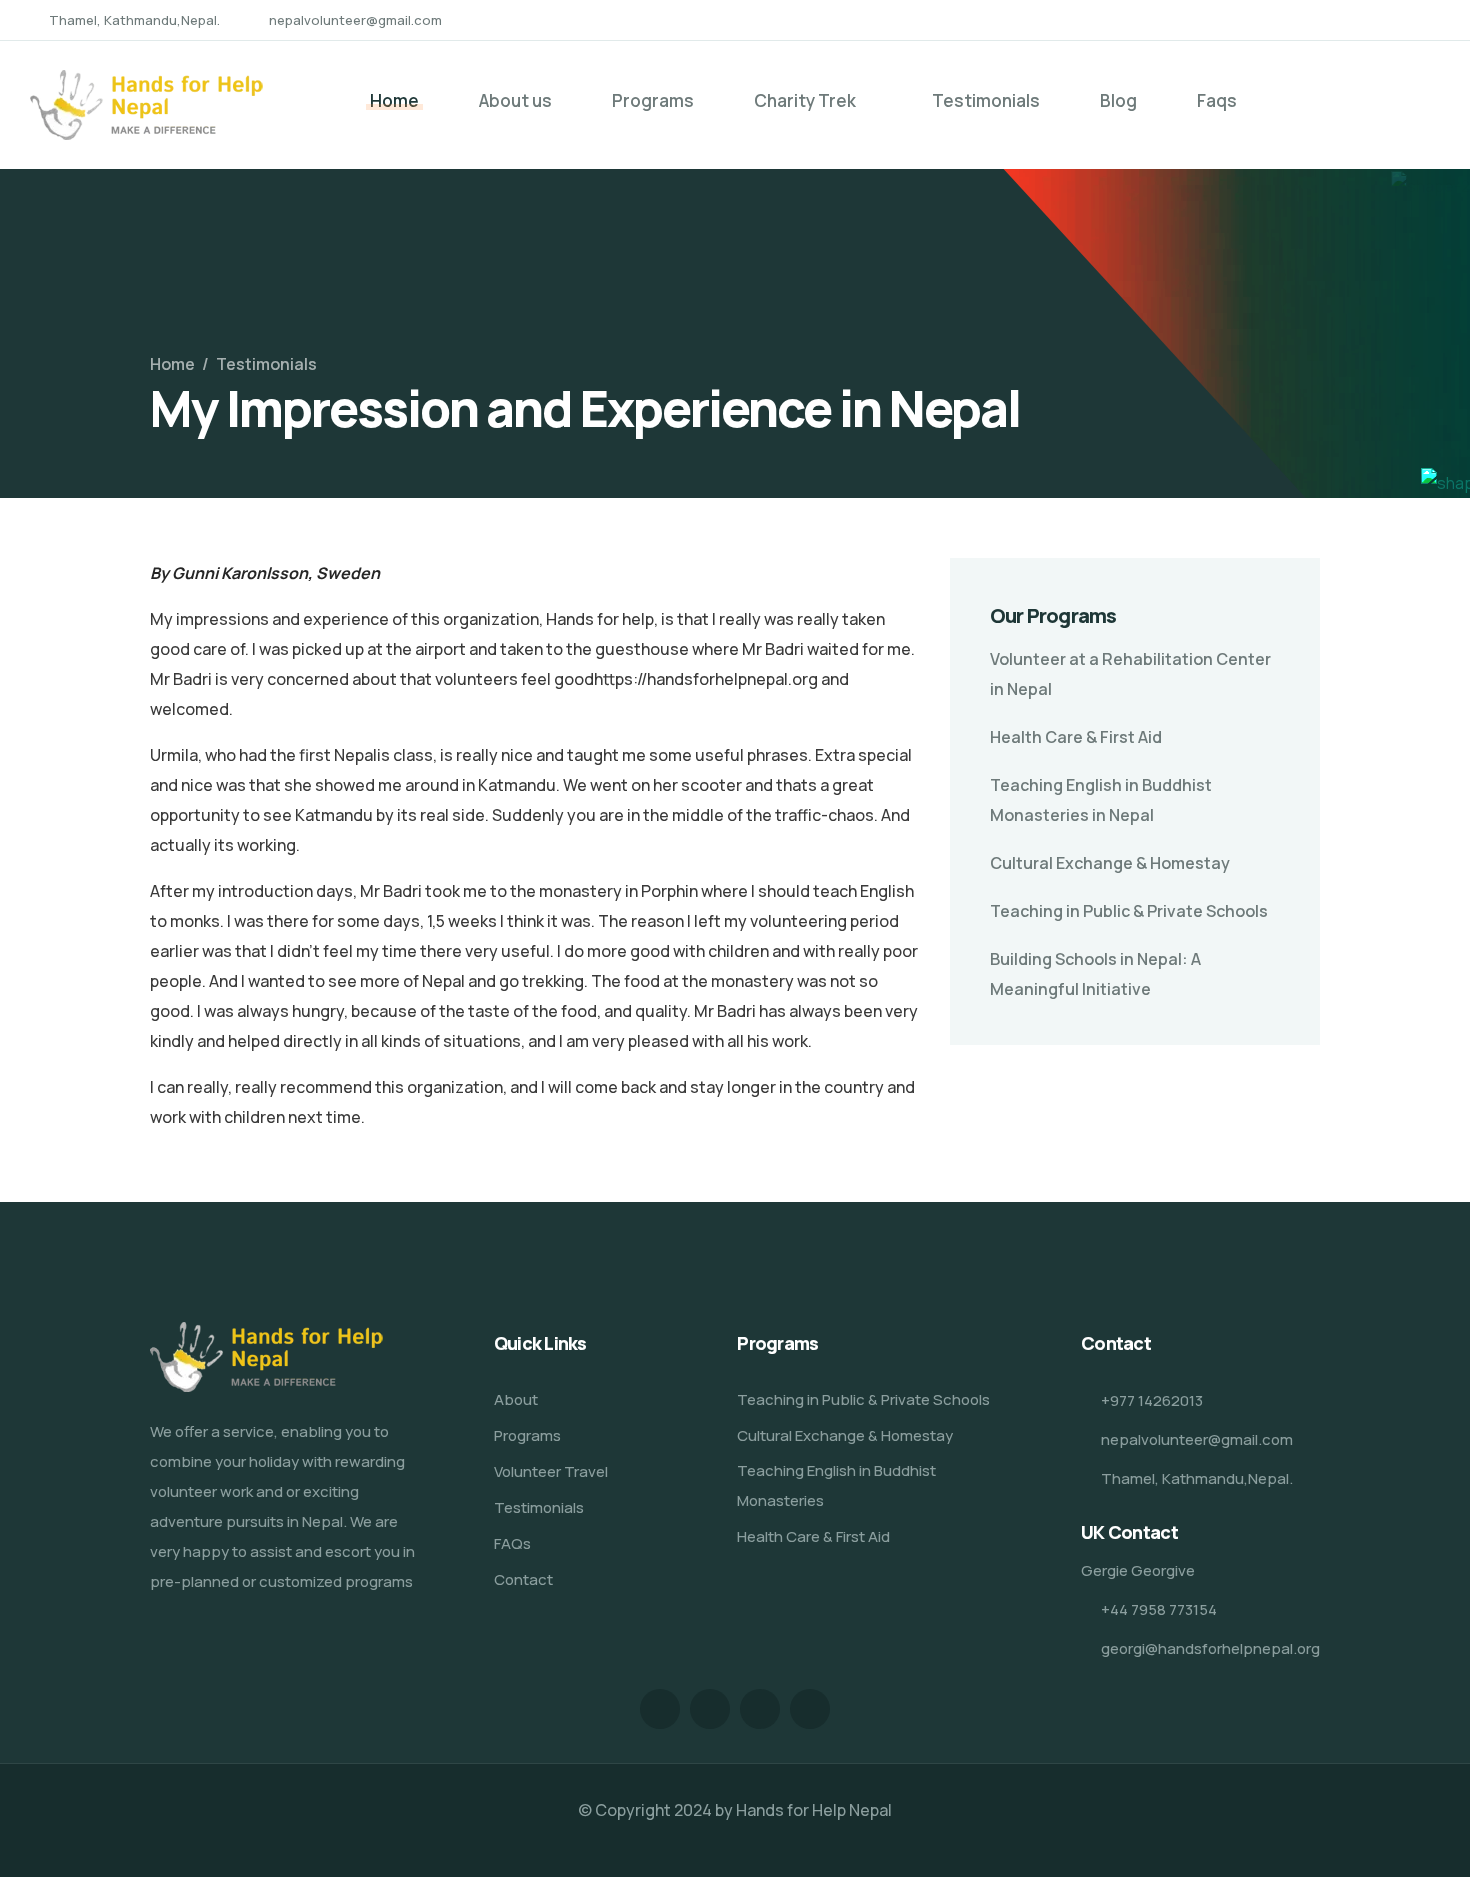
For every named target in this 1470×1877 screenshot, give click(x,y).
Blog (1118, 100)
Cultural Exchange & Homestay (1110, 863)
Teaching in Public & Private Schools (1129, 911)
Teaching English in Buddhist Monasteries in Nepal (1101, 800)
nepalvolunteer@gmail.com (355, 20)
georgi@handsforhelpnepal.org (1210, 1648)
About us (515, 100)
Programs (653, 100)
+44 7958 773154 (1159, 1609)
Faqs (1217, 100)
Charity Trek (805, 100)
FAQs (512, 1543)
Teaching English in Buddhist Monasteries (836, 1485)
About (516, 1399)
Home (394, 100)
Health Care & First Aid (1076, 737)
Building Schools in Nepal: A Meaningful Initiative (1095, 974)
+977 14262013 (1152, 1400)
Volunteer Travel (551, 1471)
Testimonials (986, 100)
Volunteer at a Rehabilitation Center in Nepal (1130, 674)
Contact (523, 1579)
